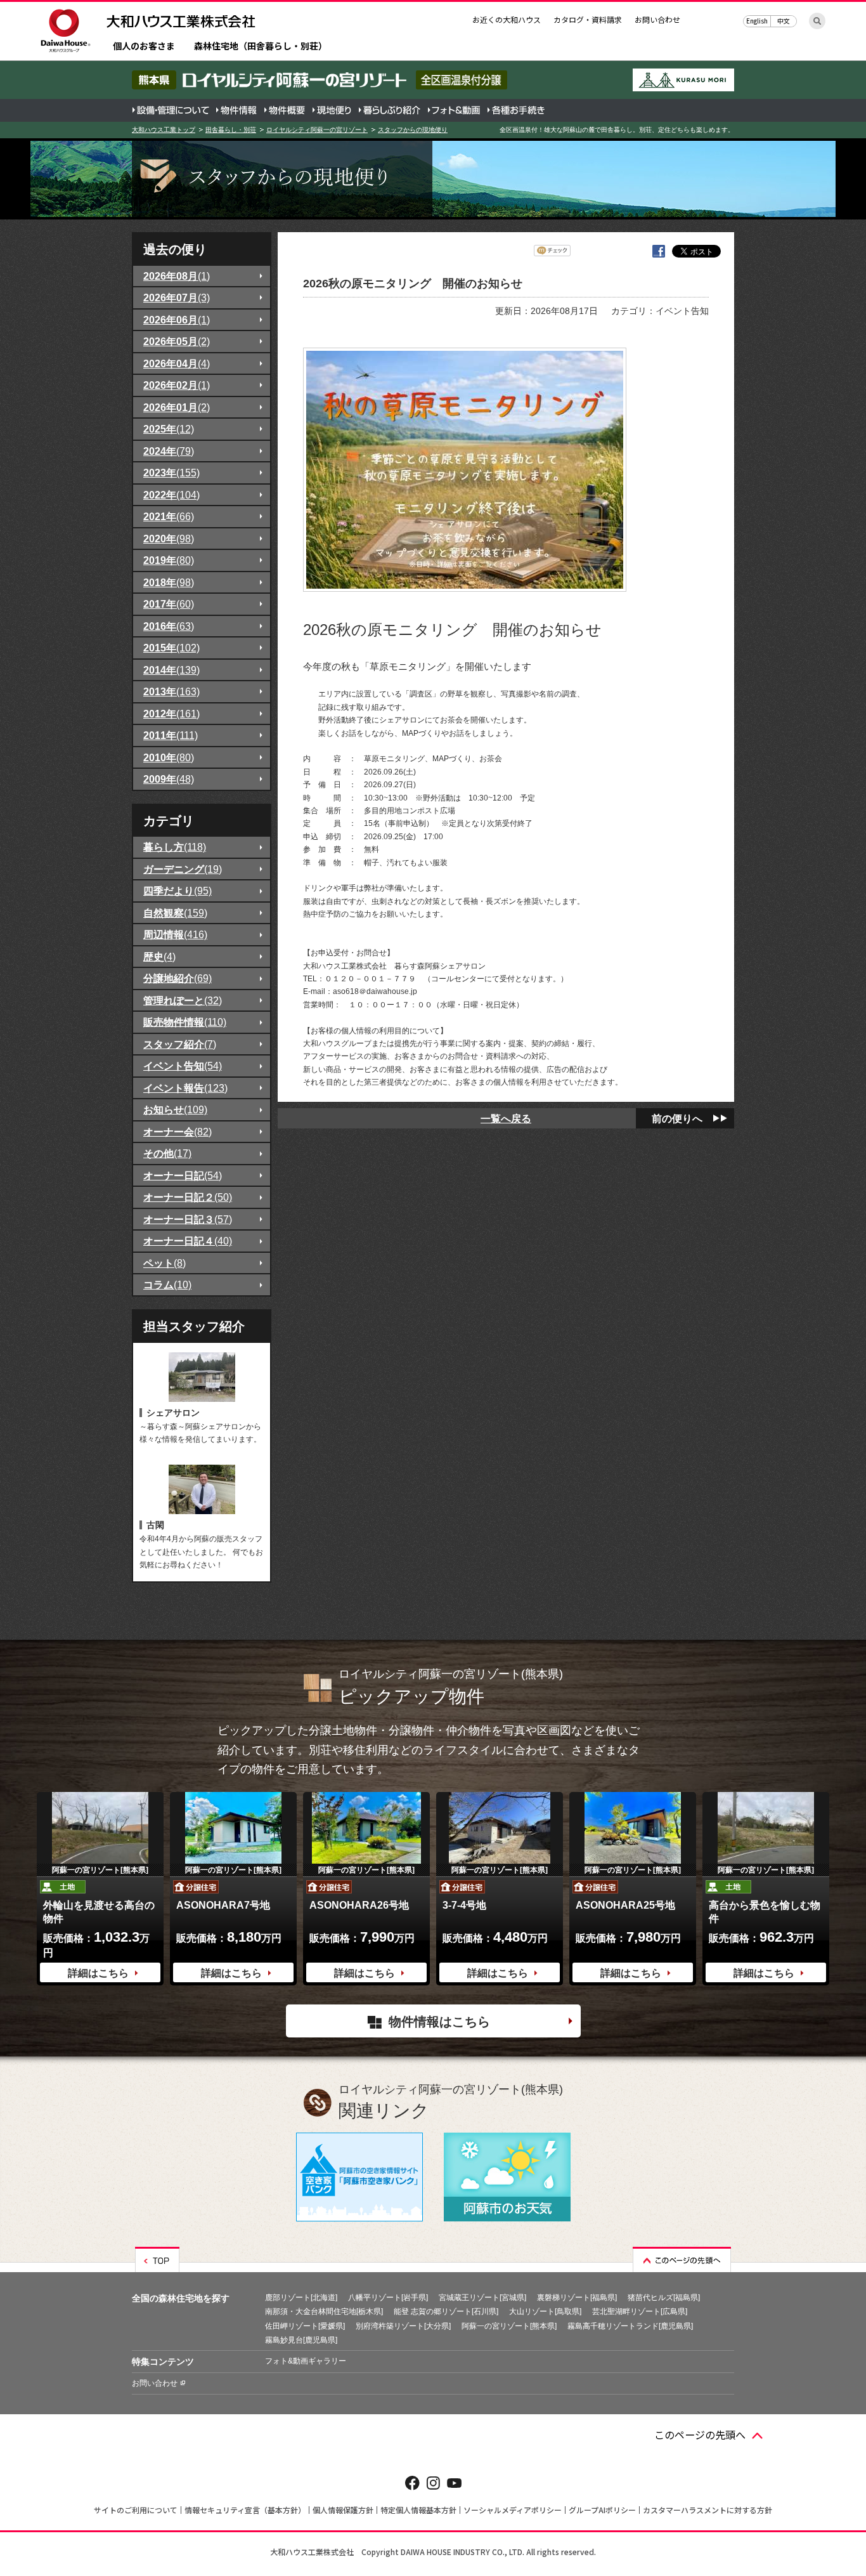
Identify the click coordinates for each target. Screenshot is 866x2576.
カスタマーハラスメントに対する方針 (708, 2510)
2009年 (169, 779)
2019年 (169, 560)
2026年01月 (177, 407)
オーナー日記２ (188, 1197)
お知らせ (175, 1109)
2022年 (171, 495)
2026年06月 (177, 320)
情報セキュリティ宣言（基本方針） (245, 2510)
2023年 (171, 473)
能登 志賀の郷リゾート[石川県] (446, 2311)
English (757, 21)
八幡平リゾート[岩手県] (388, 2298)
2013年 (171, 691)
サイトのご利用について (136, 2510)
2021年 (169, 516)
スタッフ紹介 (180, 1044)
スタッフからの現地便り (413, 130)
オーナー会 (178, 1132)
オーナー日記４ (188, 1241)
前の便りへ (677, 1118)
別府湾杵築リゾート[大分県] (403, 2326)
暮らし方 (175, 847)
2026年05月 (177, 341)
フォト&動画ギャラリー (306, 2361)
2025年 (169, 429)
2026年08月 (177, 276)
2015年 (171, 648)
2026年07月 (177, 297)
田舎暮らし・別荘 (231, 130)
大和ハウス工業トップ (164, 130)
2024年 (169, 451)
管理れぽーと (183, 1000)
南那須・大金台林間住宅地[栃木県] (324, 2311)
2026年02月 (177, 385)
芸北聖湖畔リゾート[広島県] (640, 2311)
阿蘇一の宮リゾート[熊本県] (509, 2326)
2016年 (169, 626)
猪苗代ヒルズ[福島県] (664, 2298)
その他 (167, 1153)
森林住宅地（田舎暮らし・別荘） (261, 47)
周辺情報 (175, 934)
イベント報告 (185, 1088)
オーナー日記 (183, 1175)
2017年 (169, 604)
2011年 (171, 735)
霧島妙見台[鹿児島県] (301, 2340)
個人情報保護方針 (343, 2510)
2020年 (169, 539)
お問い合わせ (657, 19)
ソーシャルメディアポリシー (513, 2510)
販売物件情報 (185, 1022)
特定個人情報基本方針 (418, 2510)
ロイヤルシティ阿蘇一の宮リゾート (317, 130)
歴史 (159, 957)
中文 (784, 21)
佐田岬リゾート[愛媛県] (305, 2326)
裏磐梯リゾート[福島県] (577, 2298)
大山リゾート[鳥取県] (545, 2311)
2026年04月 (177, 363)
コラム (167, 1285)
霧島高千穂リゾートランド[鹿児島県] (630, 2326)
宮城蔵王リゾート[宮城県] (482, 2298)
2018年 (169, 582)
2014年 (171, 670)
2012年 (171, 714)
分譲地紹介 (178, 978)
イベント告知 (183, 1066)
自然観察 (175, 913)
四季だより (178, 891)
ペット (165, 1263)
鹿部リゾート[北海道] (301, 2298)
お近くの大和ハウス (507, 19)
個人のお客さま (144, 47)
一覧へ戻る (506, 1118)
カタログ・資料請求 (588, 19)
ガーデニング (183, 869)
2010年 (169, 757)
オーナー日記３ (188, 1219)
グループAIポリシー (602, 2510)
